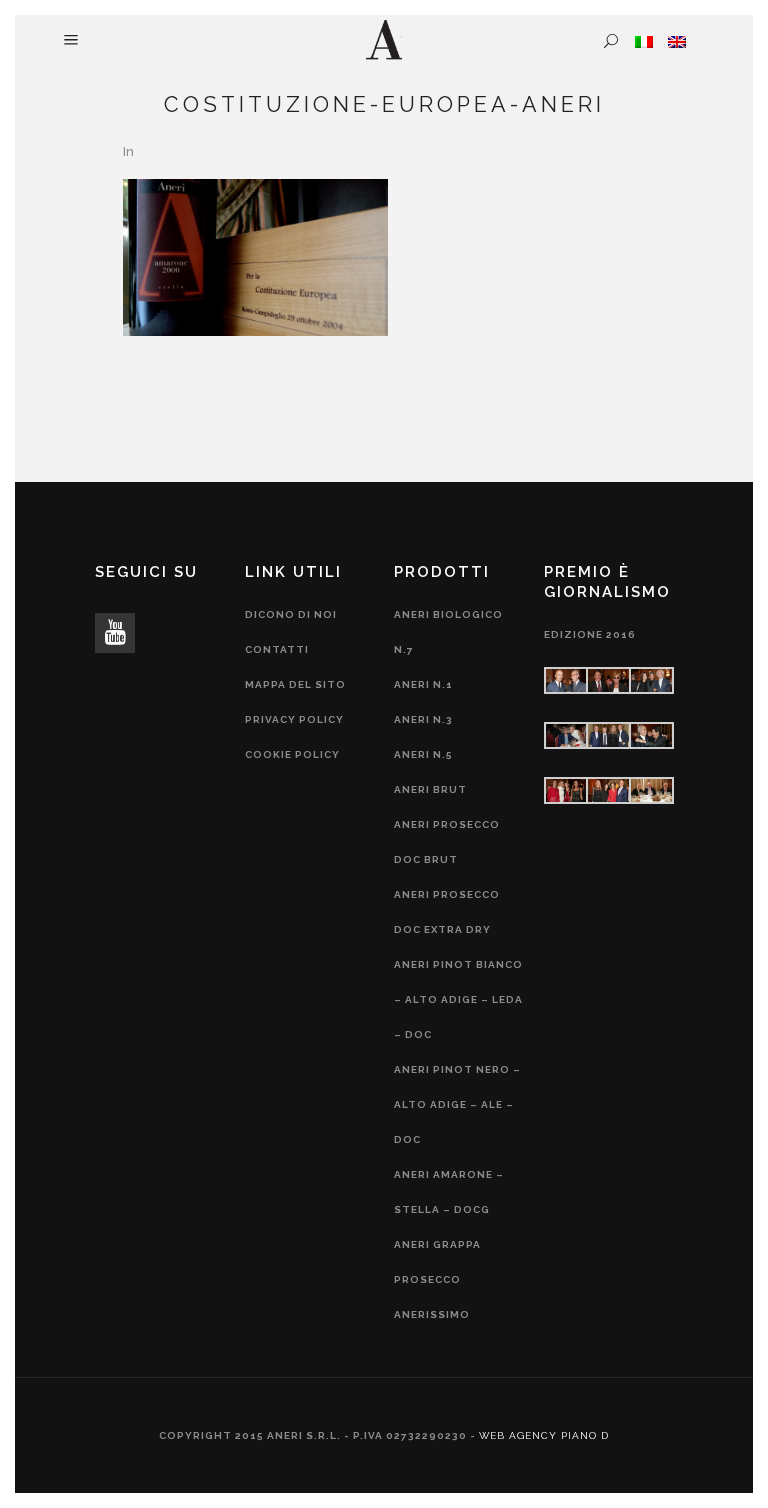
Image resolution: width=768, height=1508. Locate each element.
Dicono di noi (291, 614)
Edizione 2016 (590, 634)
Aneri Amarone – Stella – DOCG (449, 1192)
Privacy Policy (294, 719)
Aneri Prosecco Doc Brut (447, 842)
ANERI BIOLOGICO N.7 (448, 632)
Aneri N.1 (423, 684)
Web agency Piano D (544, 1435)
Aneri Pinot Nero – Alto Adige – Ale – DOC (457, 1104)
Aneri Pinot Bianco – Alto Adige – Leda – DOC (458, 999)
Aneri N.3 (423, 719)
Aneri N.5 (423, 754)
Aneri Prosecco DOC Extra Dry (447, 912)
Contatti (277, 649)
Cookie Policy (292, 754)
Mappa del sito (295, 684)
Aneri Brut (430, 789)
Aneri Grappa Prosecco (437, 1262)
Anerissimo (432, 1314)
